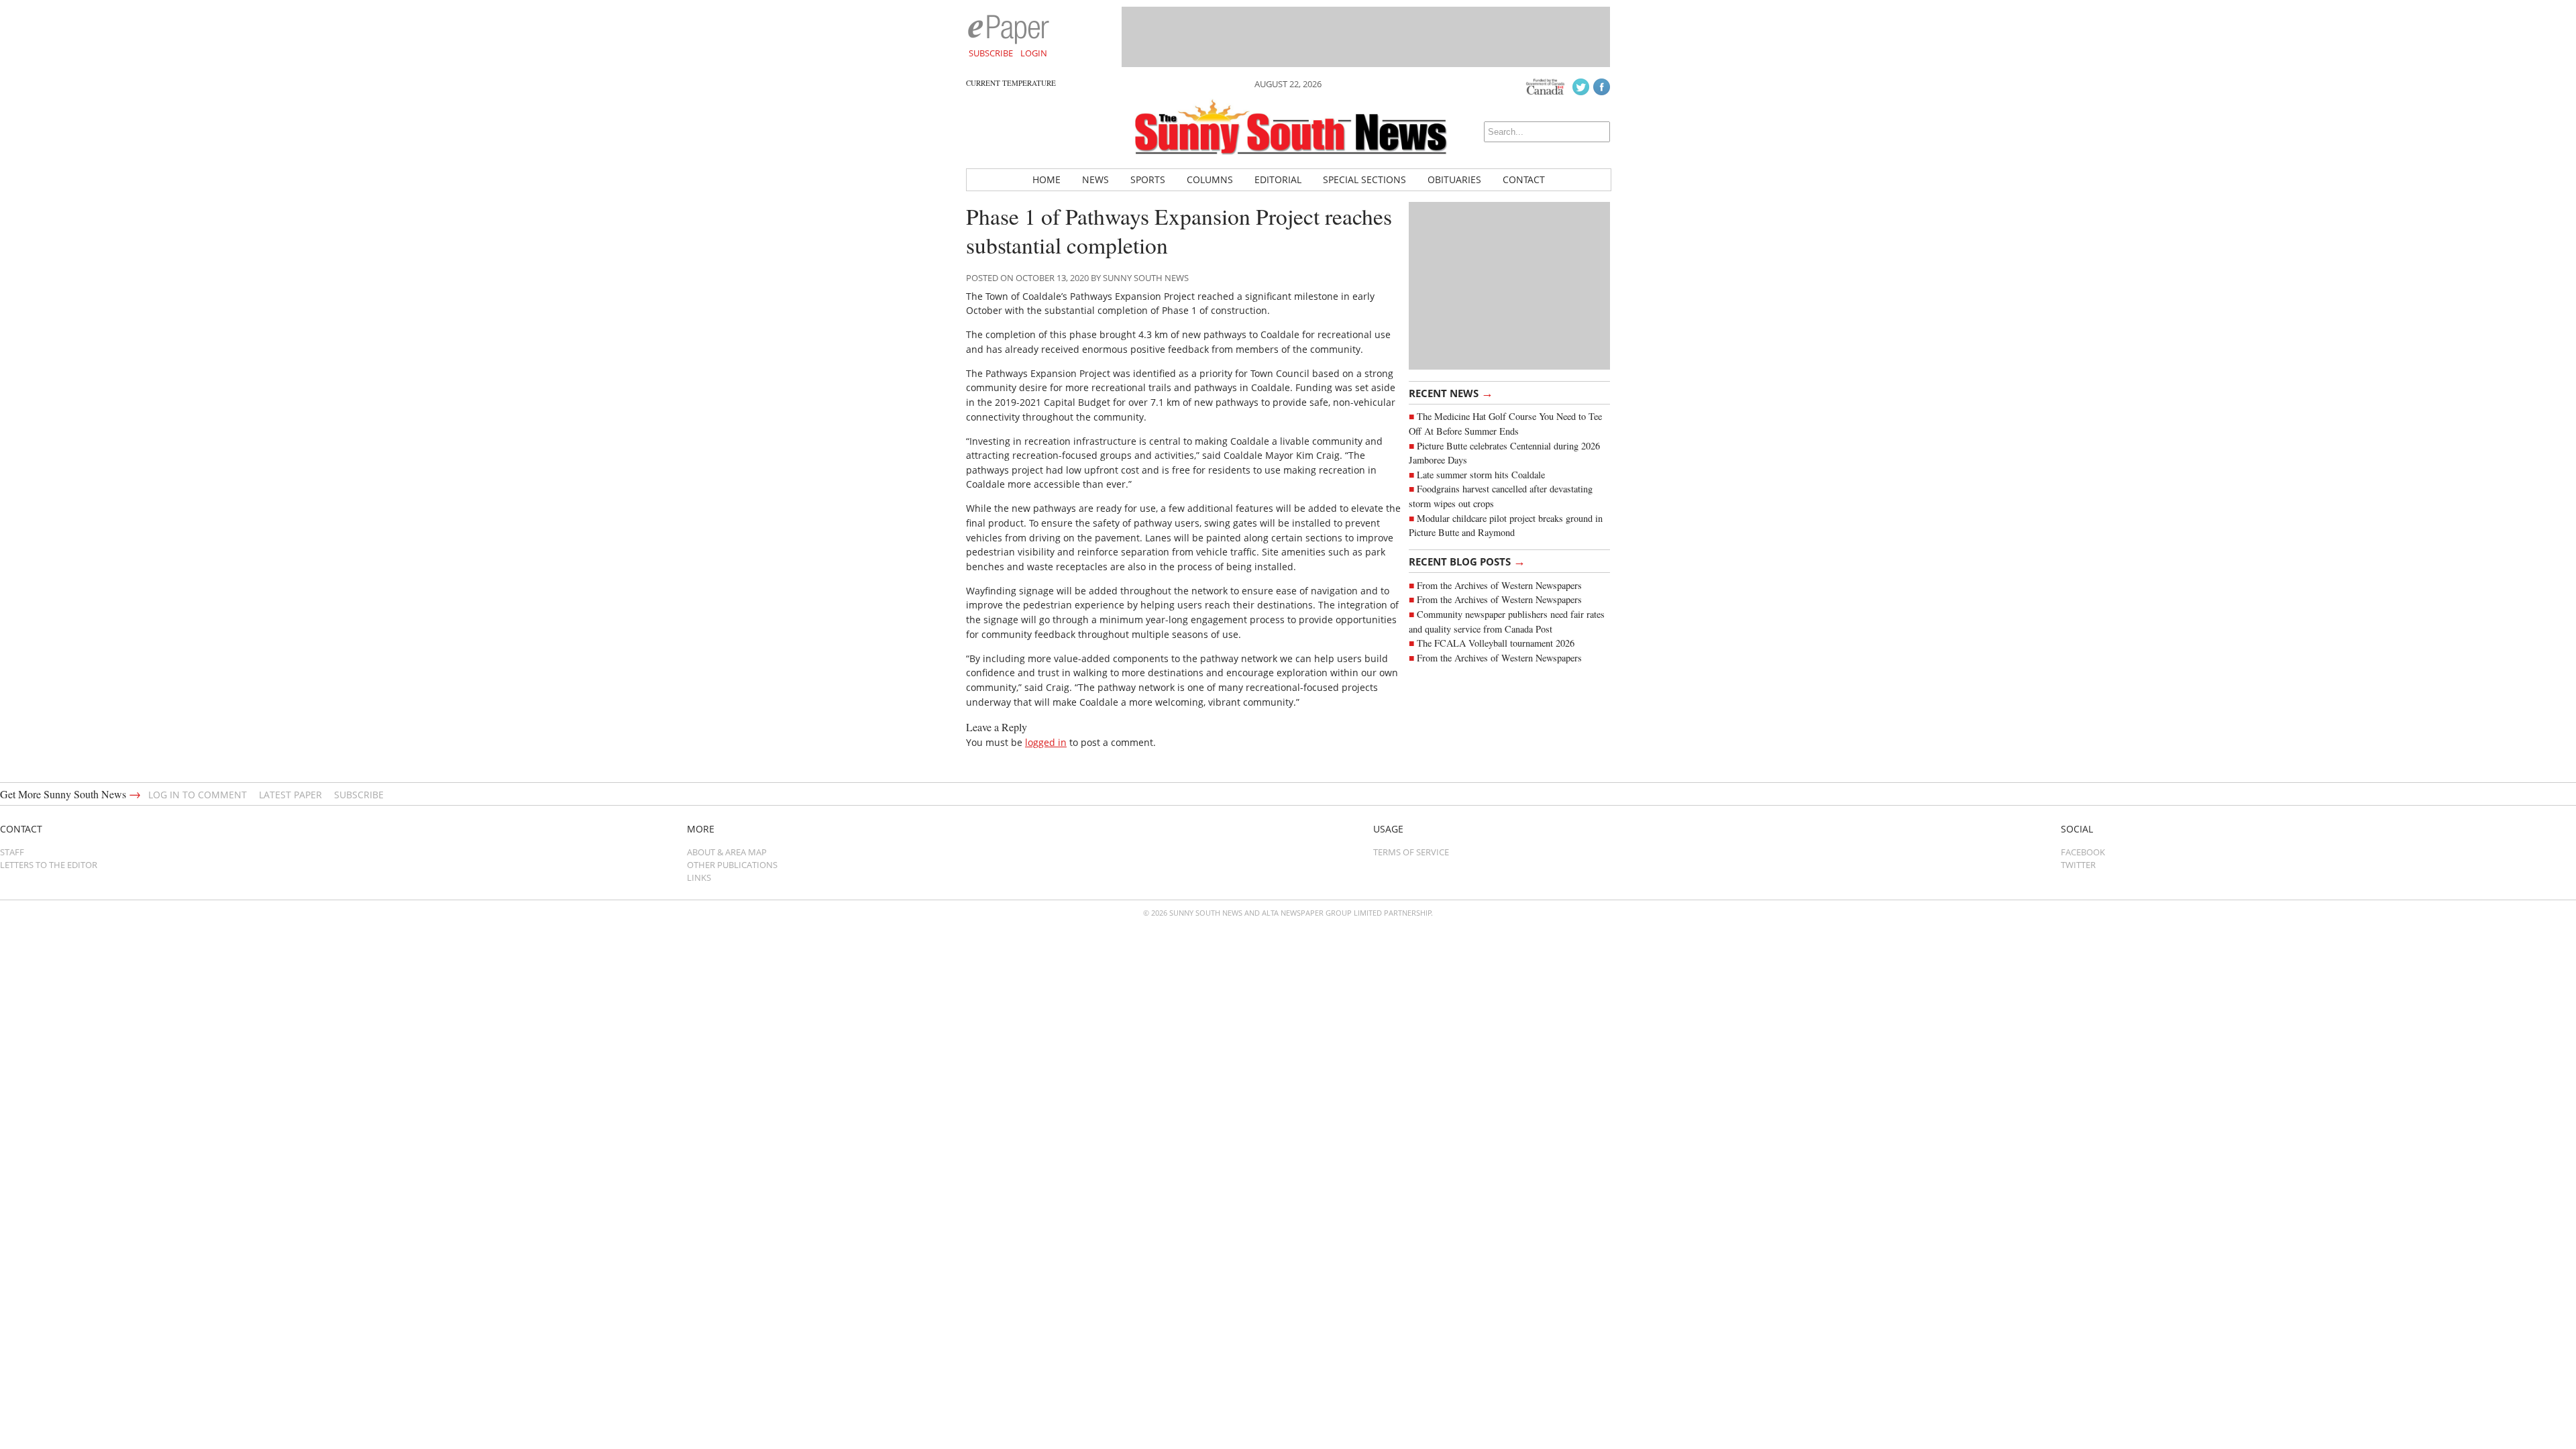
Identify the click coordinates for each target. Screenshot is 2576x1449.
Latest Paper (290, 795)
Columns (1210, 179)
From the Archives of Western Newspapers (1499, 585)
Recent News (1451, 392)
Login (1034, 53)
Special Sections (1364, 179)
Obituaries (1454, 179)
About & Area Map (727, 852)
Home (1046, 179)
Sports (1148, 179)
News (1095, 179)
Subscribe (991, 53)
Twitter (2078, 865)
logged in (1046, 742)
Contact (1524, 179)
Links (699, 877)
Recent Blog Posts (1467, 561)
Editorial (1278, 179)
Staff (12, 852)
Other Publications (732, 865)
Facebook (2083, 852)
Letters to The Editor (49, 865)
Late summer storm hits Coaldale (1481, 475)
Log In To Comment (198, 795)
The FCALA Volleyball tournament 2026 (1496, 643)
